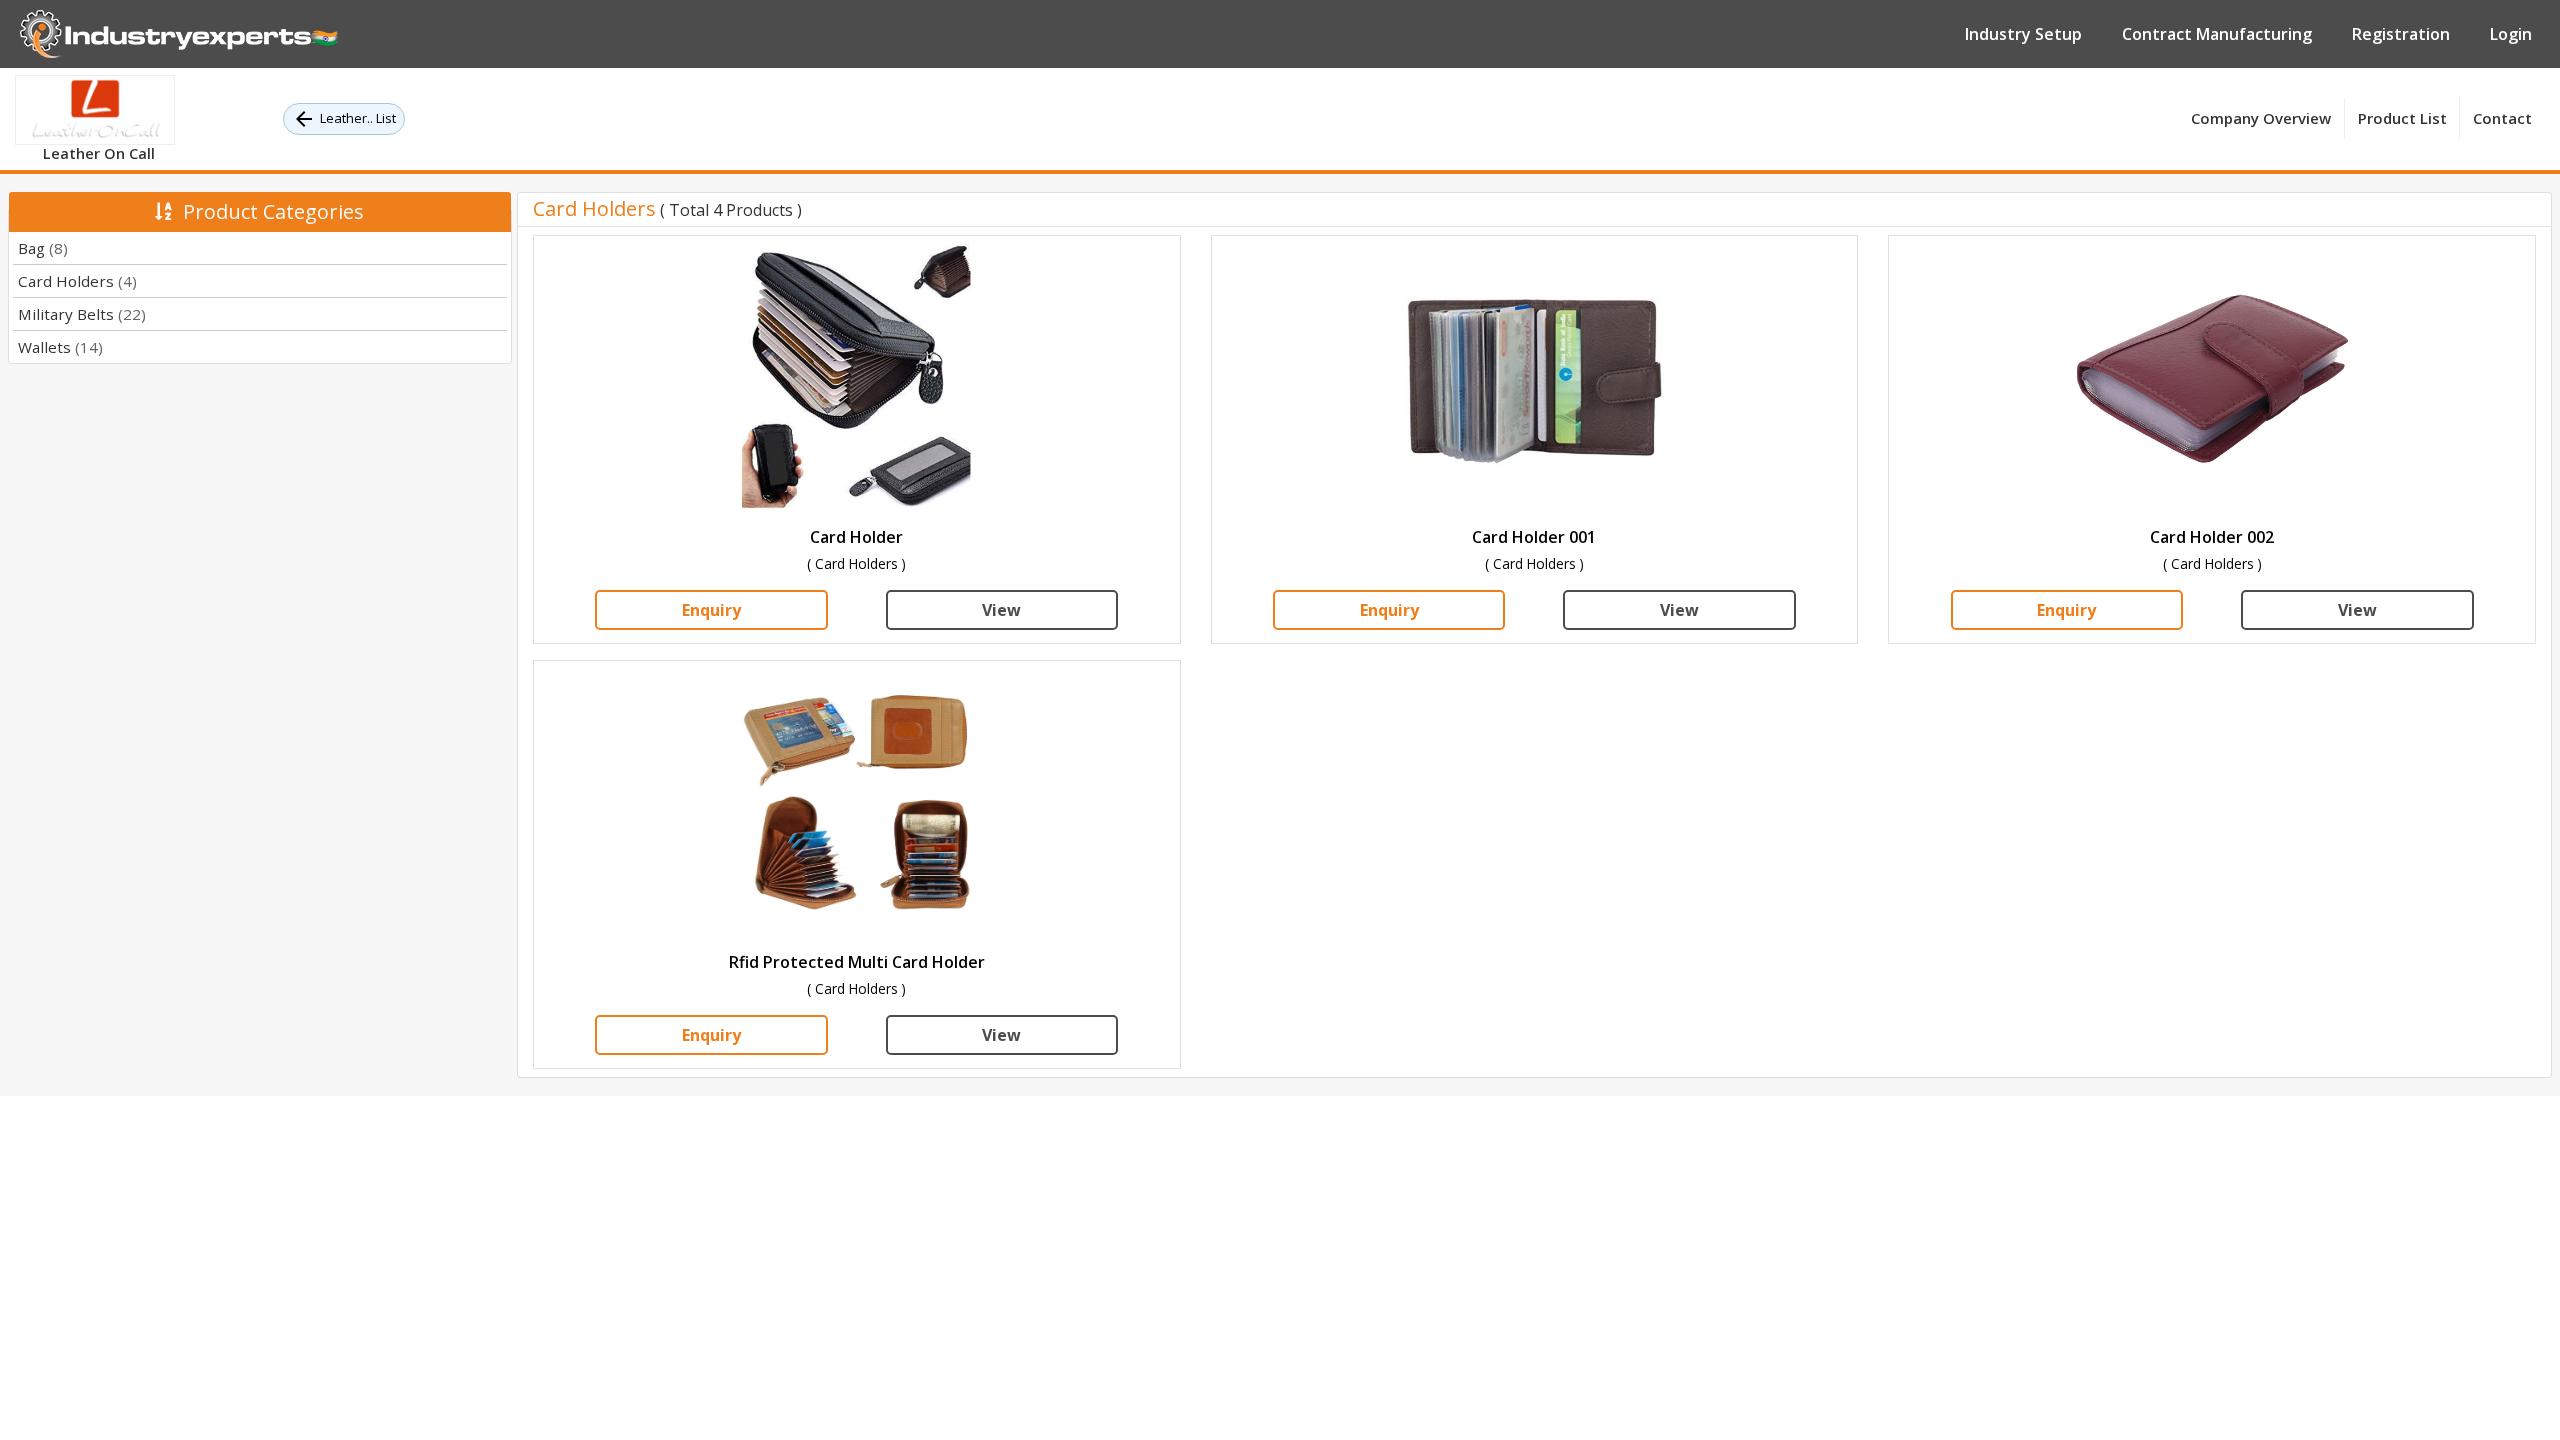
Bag (43, 248)
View (1001, 610)
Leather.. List (358, 118)
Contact (2502, 118)
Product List (2402, 118)
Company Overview (2261, 118)
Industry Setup (2023, 34)
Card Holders (77, 281)
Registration (2401, 34)
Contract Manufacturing (2217, 34)
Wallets (60, 347)
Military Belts (82, 314)
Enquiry (711, 610)
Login (2511, 34)
